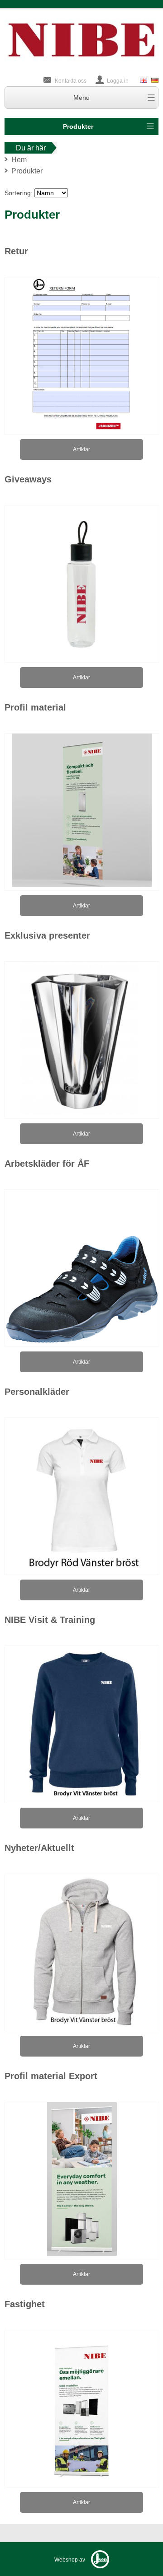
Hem (19, 160)
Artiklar (81, 449)
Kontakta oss (71, 81)
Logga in (118, 81)
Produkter (78, 126)
